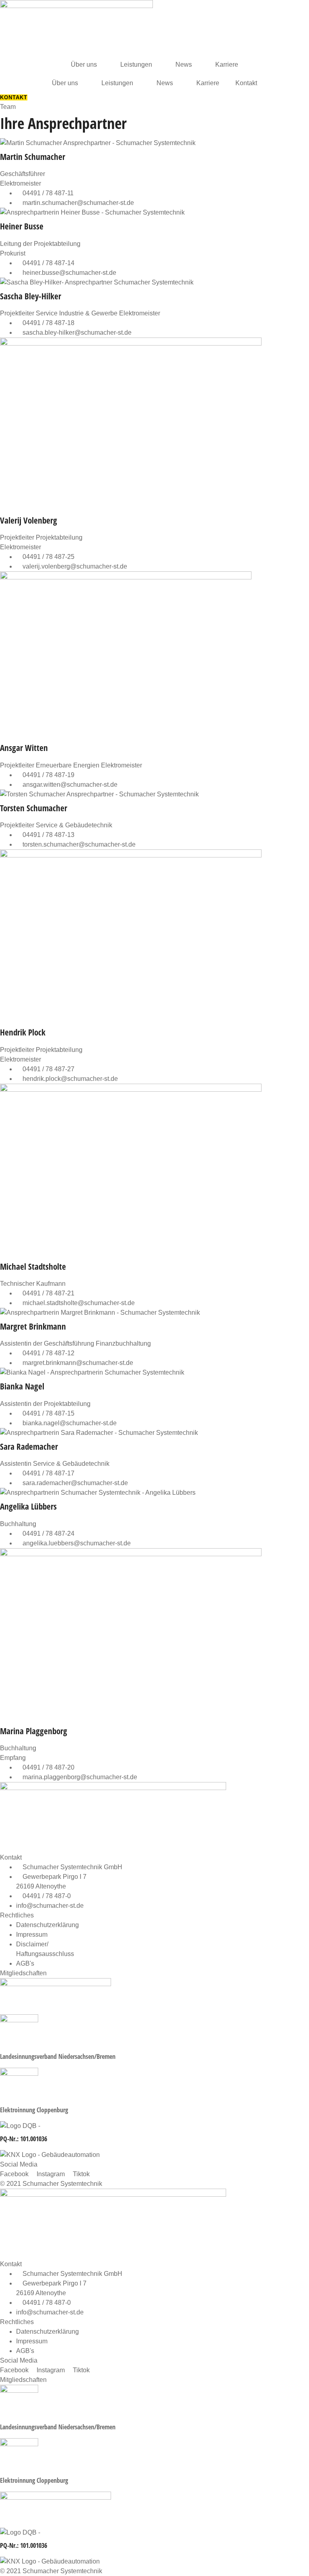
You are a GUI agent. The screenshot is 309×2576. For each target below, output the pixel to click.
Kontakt (246, 83)
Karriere (227, 64)
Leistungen (136, 64)
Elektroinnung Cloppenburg (34, 2110)
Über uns (84, 64)
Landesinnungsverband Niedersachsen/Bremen (58, 2056)
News (184, 64)
